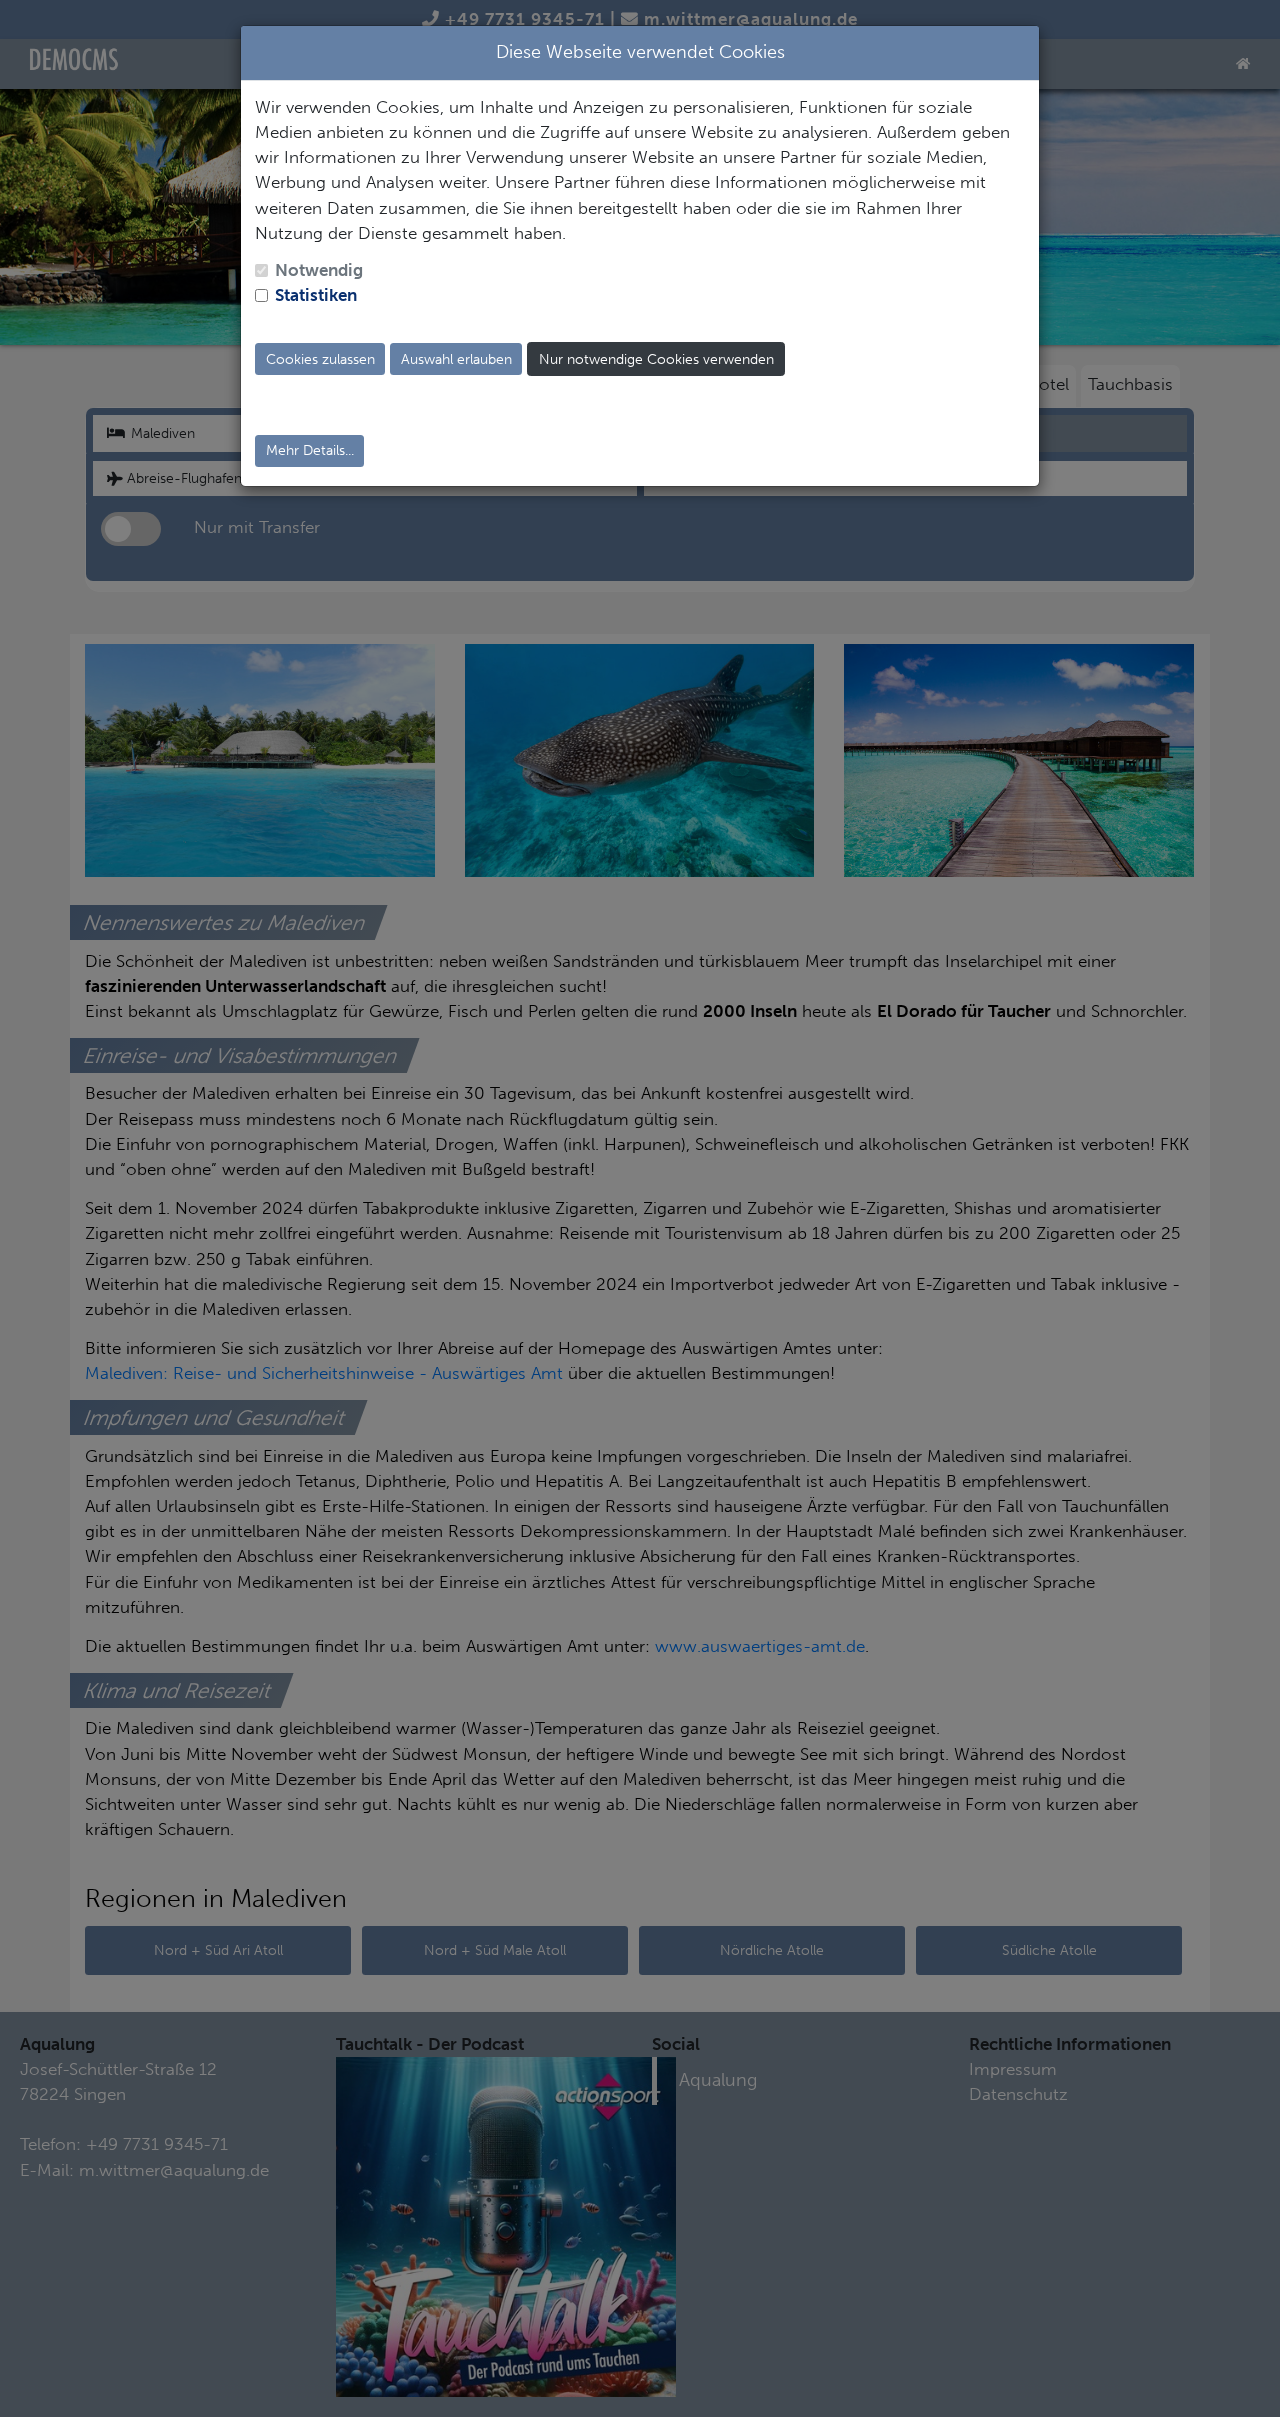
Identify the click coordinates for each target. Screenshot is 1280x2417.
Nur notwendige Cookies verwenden (656, 359)
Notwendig (319, 270)
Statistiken (316, 295)
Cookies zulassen (320, 359)
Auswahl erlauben (456, 359)
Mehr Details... (310, 450)
